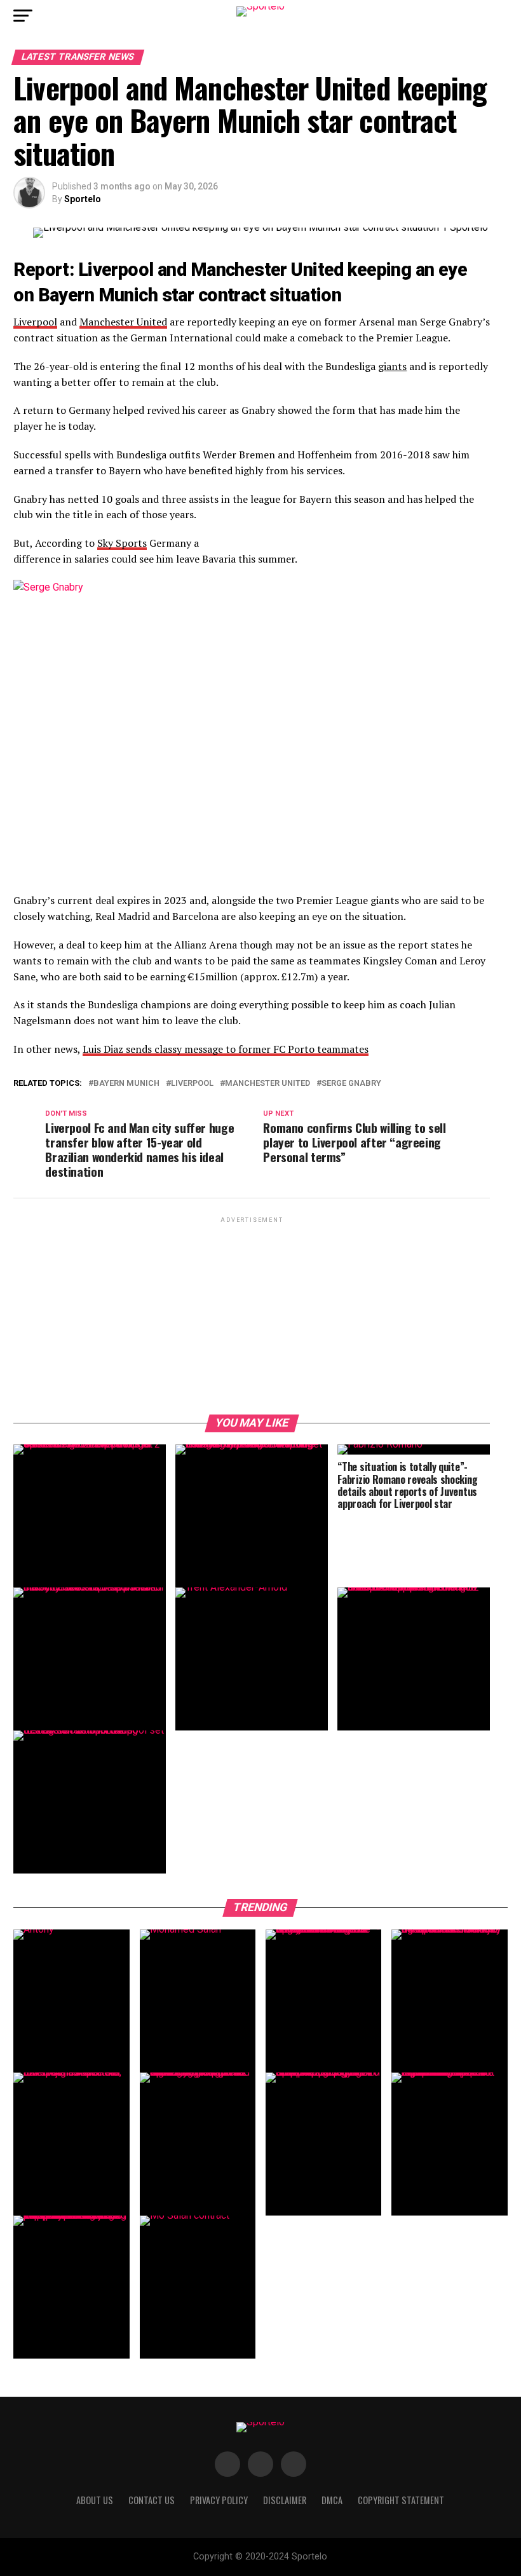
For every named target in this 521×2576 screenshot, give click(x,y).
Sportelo (83, 199)
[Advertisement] (252, 1315)
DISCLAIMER (285, 2500)
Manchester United (123, 322)
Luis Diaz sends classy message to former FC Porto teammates (226, 1049)
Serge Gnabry (351, 1084)
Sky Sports (122, 543)
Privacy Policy (219, 2500)
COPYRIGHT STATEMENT (401, 2500)
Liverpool (35, 322)
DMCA (332, 2500)
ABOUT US (95, 2500)
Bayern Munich (126, 1084)
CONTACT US (152, 2500)
